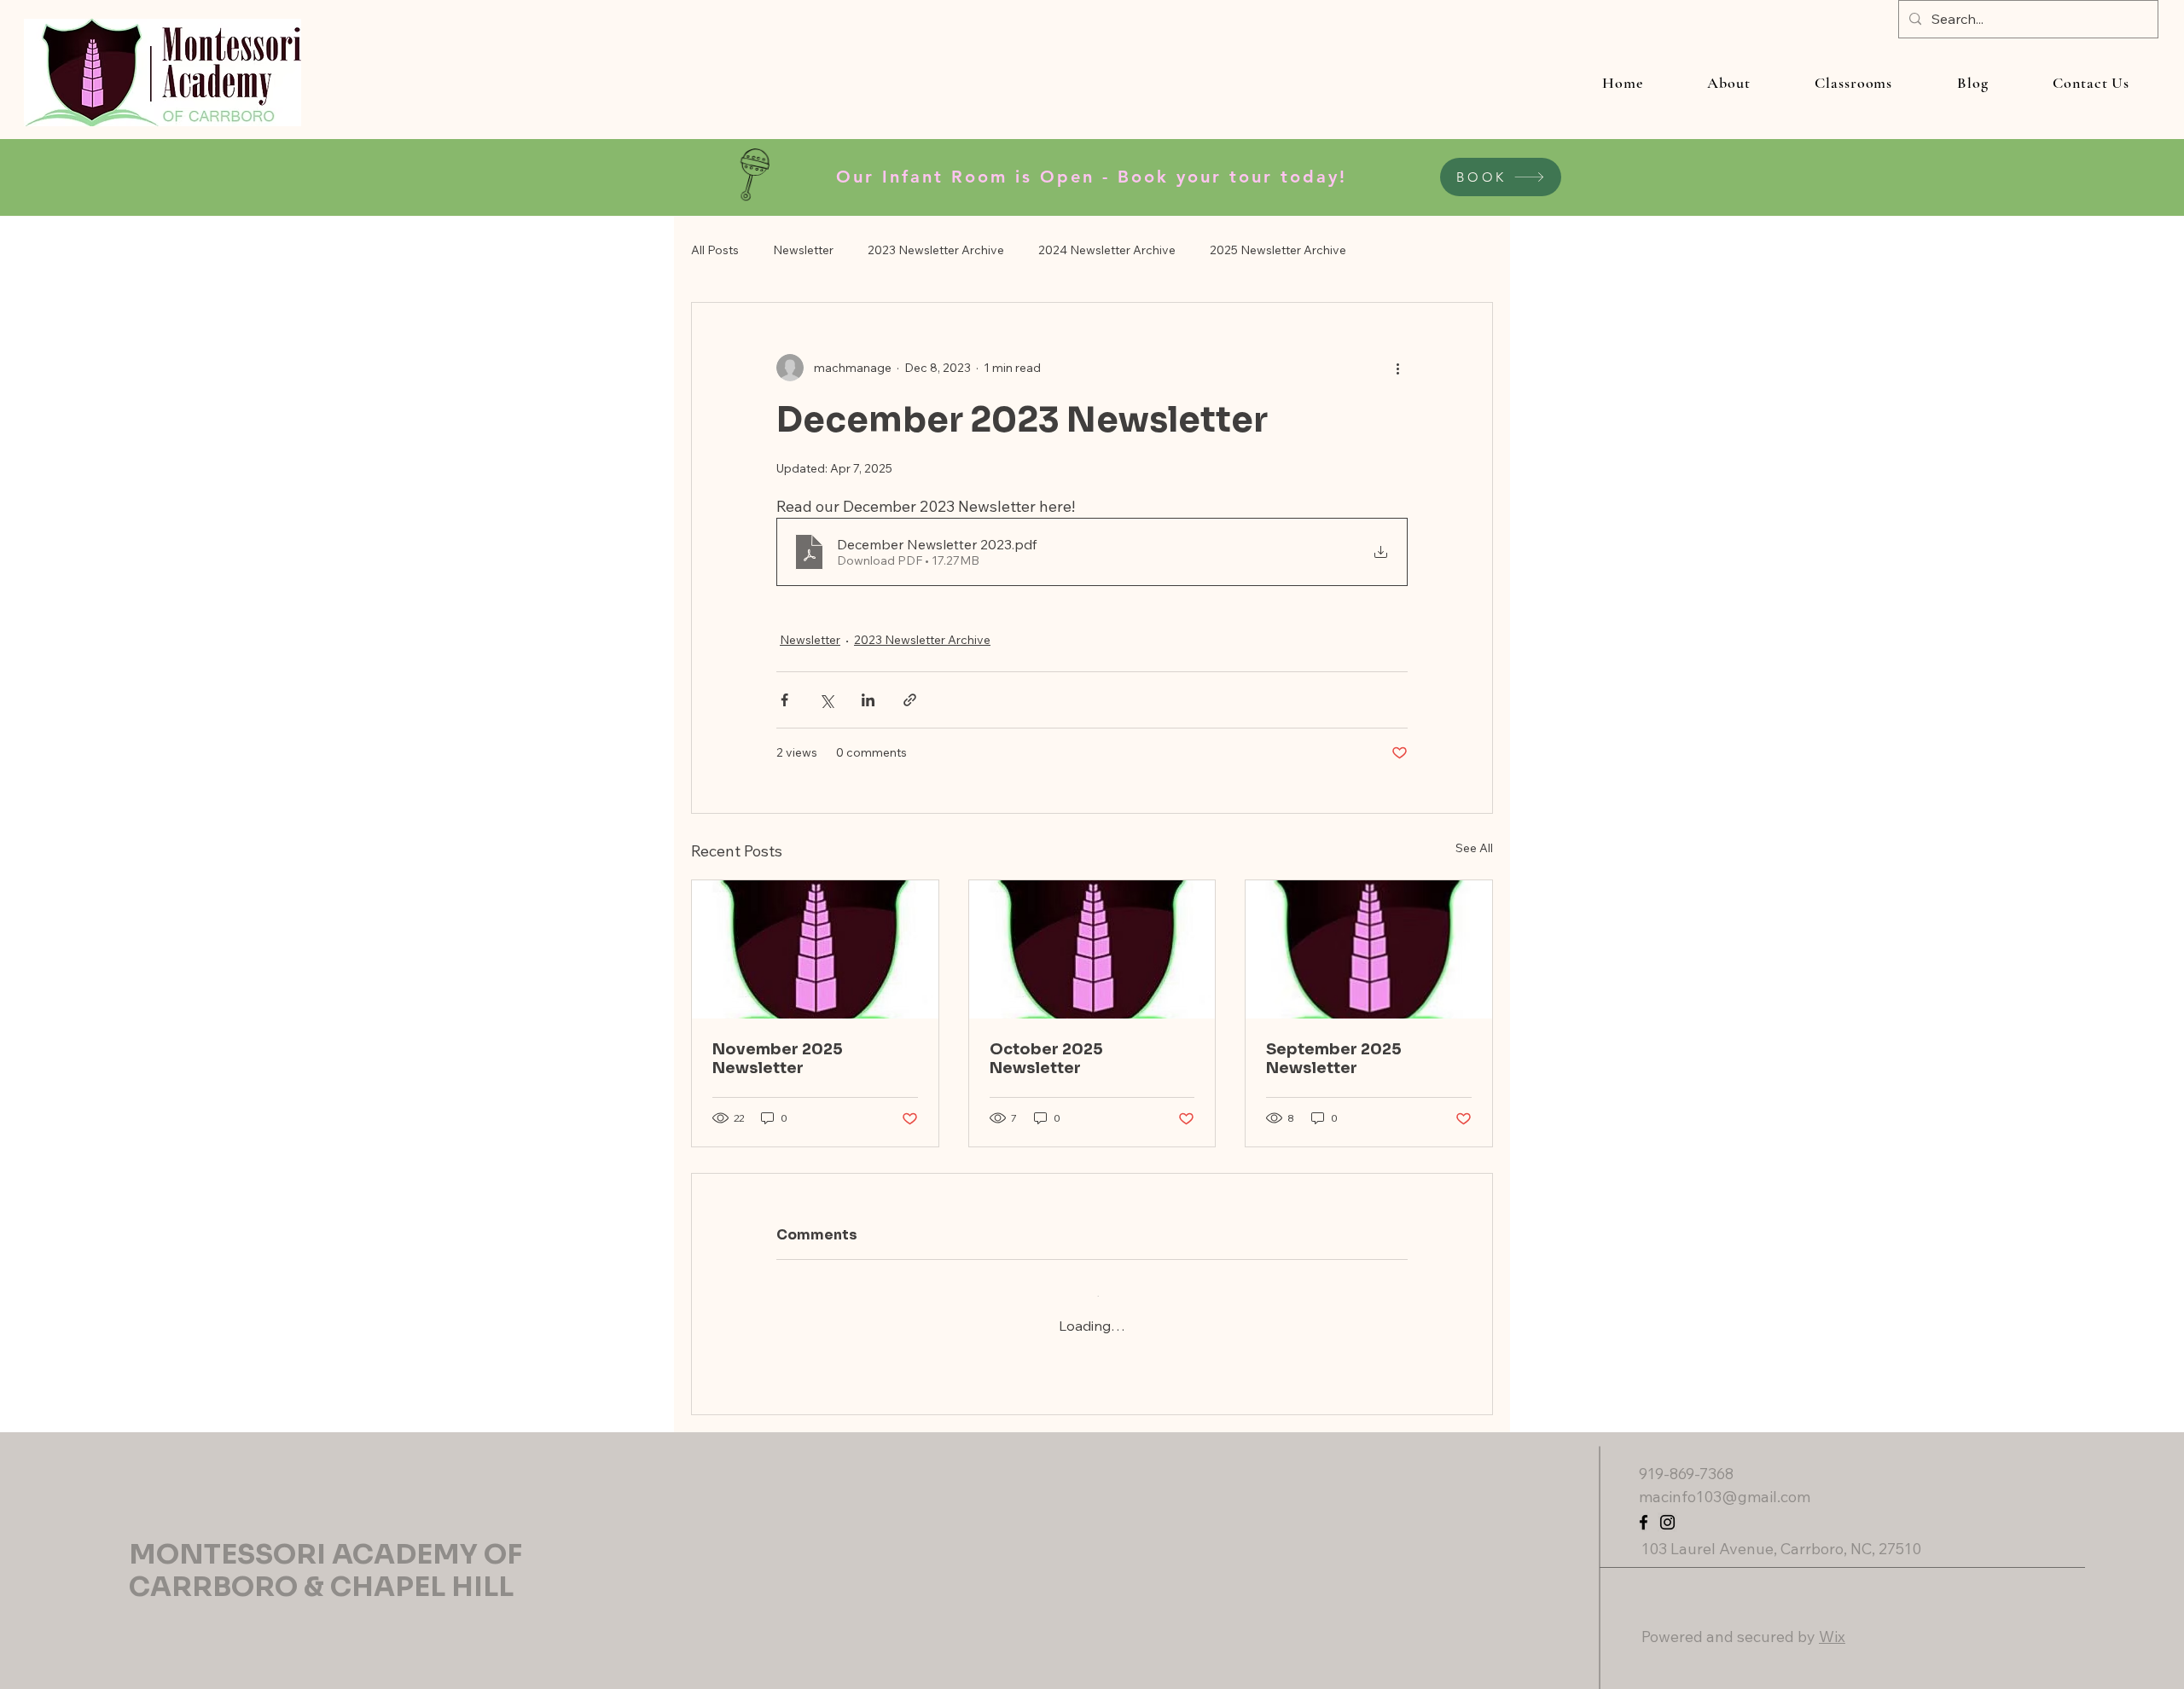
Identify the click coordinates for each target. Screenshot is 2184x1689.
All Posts (715, 250)
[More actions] (1397, 368)
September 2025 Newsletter (1334, 1059)
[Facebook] (1644, 1506)
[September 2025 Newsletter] (1369, 949)
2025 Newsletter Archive (1278, 250)
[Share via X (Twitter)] (826, 700)
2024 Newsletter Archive (1107, 250)
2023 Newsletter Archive (936, 250)
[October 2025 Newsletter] (1092, 949)
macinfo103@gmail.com (1725, 1480)
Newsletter (803, 250)
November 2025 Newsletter (778, 1059)
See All (1474, 848)
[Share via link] (910, 700)
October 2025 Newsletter (1046, 1059)
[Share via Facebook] (784, 700)
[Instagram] (1667, 1506)
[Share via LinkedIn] (868, 700)
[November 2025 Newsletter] (815, 949)
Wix (1832, 1620)
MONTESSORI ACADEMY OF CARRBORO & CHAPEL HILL (325, 1554)
